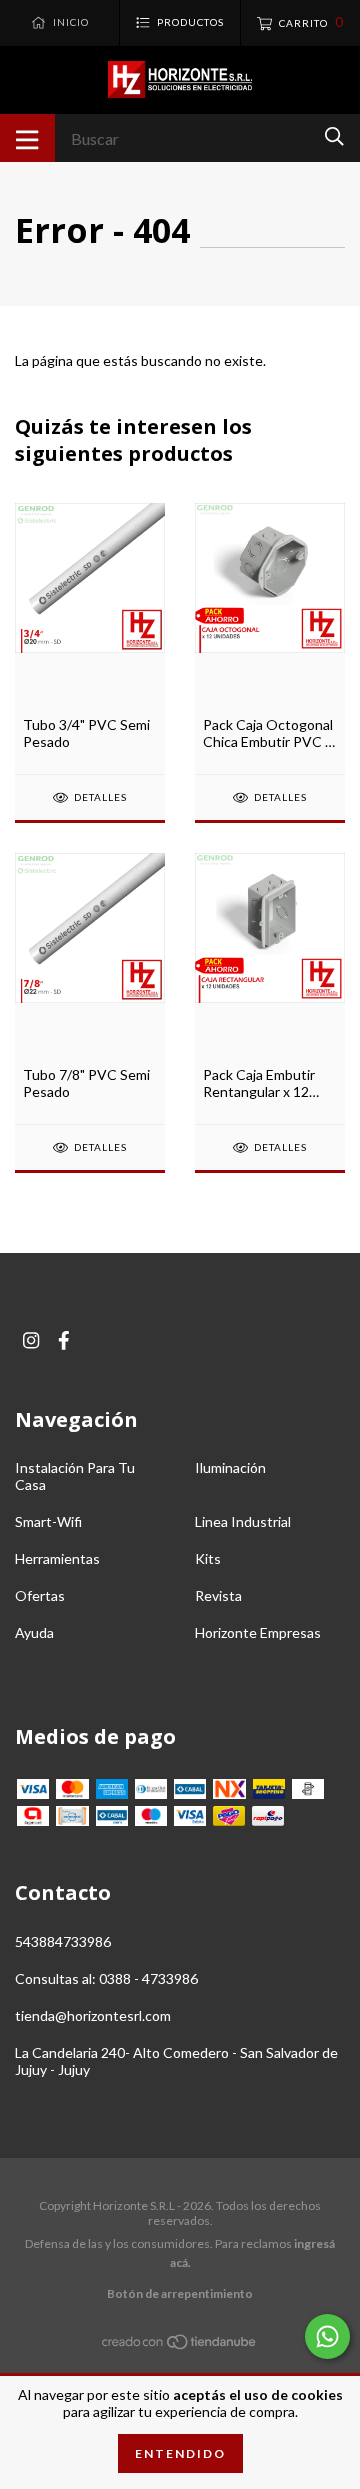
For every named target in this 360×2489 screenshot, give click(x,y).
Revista (218, 1595)
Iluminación (230, 1467)
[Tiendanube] (180, 2344)
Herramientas (57, 1558)
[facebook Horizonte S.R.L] (64, 1340)
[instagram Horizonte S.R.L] (31, 1340)
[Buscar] (334, 136)
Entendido (180, 2453)
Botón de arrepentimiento (180, 2293)
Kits (208, 1558)
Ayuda (34, 1632)
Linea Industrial (243, 1521)
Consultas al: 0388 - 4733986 (106, 1978)
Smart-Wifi (48, 1521)
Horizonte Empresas (258, 1632)
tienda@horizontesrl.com (93, 2015)
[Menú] (27, 138)
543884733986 (63, 1941)
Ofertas (40, 1595)
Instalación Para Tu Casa (75, 1476)
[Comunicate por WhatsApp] (327, 2336)
